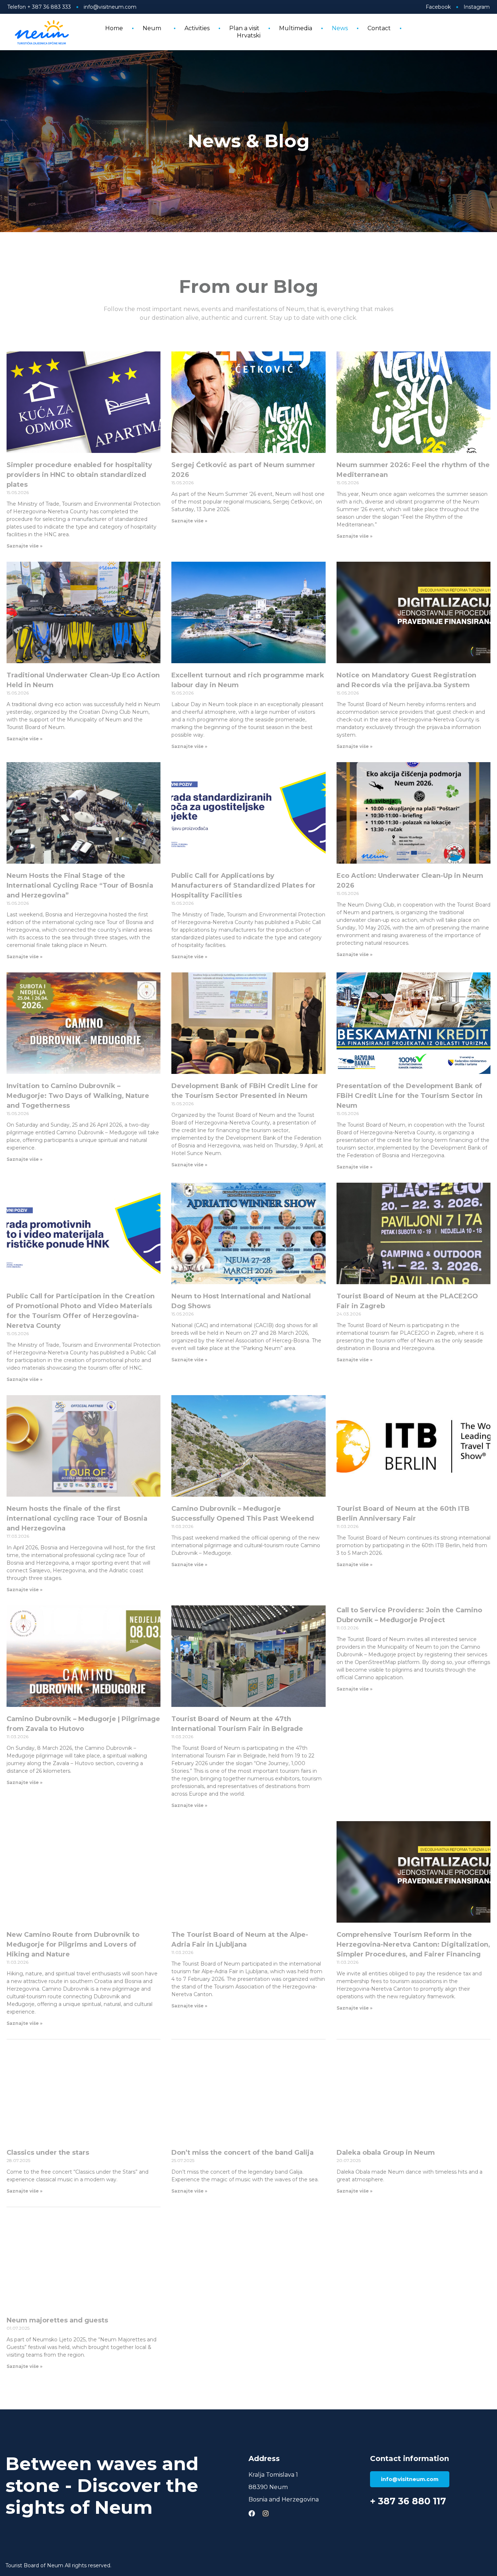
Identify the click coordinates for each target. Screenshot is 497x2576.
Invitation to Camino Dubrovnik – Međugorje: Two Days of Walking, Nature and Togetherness (78, 1096)
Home (114, 28)
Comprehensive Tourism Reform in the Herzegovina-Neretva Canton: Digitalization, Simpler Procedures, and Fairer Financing (413, 1944)
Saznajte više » (25, 546)
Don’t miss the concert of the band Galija (242, 2153)
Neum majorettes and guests (57, 2320)
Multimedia (296, 28)
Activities (197, 28)
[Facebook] (252, 2513)
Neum (152, 28)
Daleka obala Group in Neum (386, 2153)
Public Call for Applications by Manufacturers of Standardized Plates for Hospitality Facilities (243, 885)
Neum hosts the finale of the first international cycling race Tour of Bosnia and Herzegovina (77, 1518)
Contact (379, 28)
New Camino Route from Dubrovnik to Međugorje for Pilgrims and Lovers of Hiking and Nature (73, 1944)
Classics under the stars (48, 2153)
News (340, 28)
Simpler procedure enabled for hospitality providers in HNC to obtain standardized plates (79, 475)
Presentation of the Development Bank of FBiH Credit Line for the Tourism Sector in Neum (409, 1096)
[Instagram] (266, 2513)
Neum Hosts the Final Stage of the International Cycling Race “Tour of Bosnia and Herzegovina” (80, 885)
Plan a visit (244, 28)
